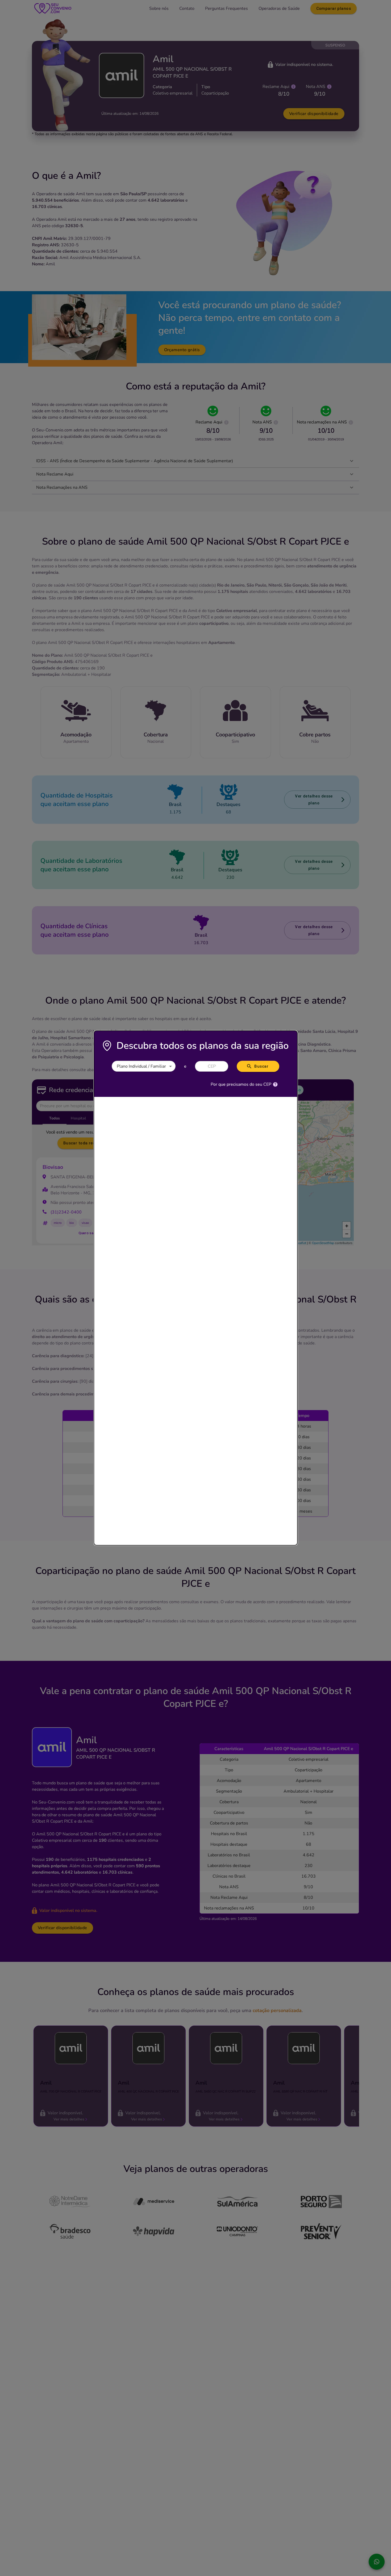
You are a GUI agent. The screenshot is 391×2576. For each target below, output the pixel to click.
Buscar (261, 1066)
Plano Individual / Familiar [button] (141, 1066)
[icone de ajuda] (275, 1084)
